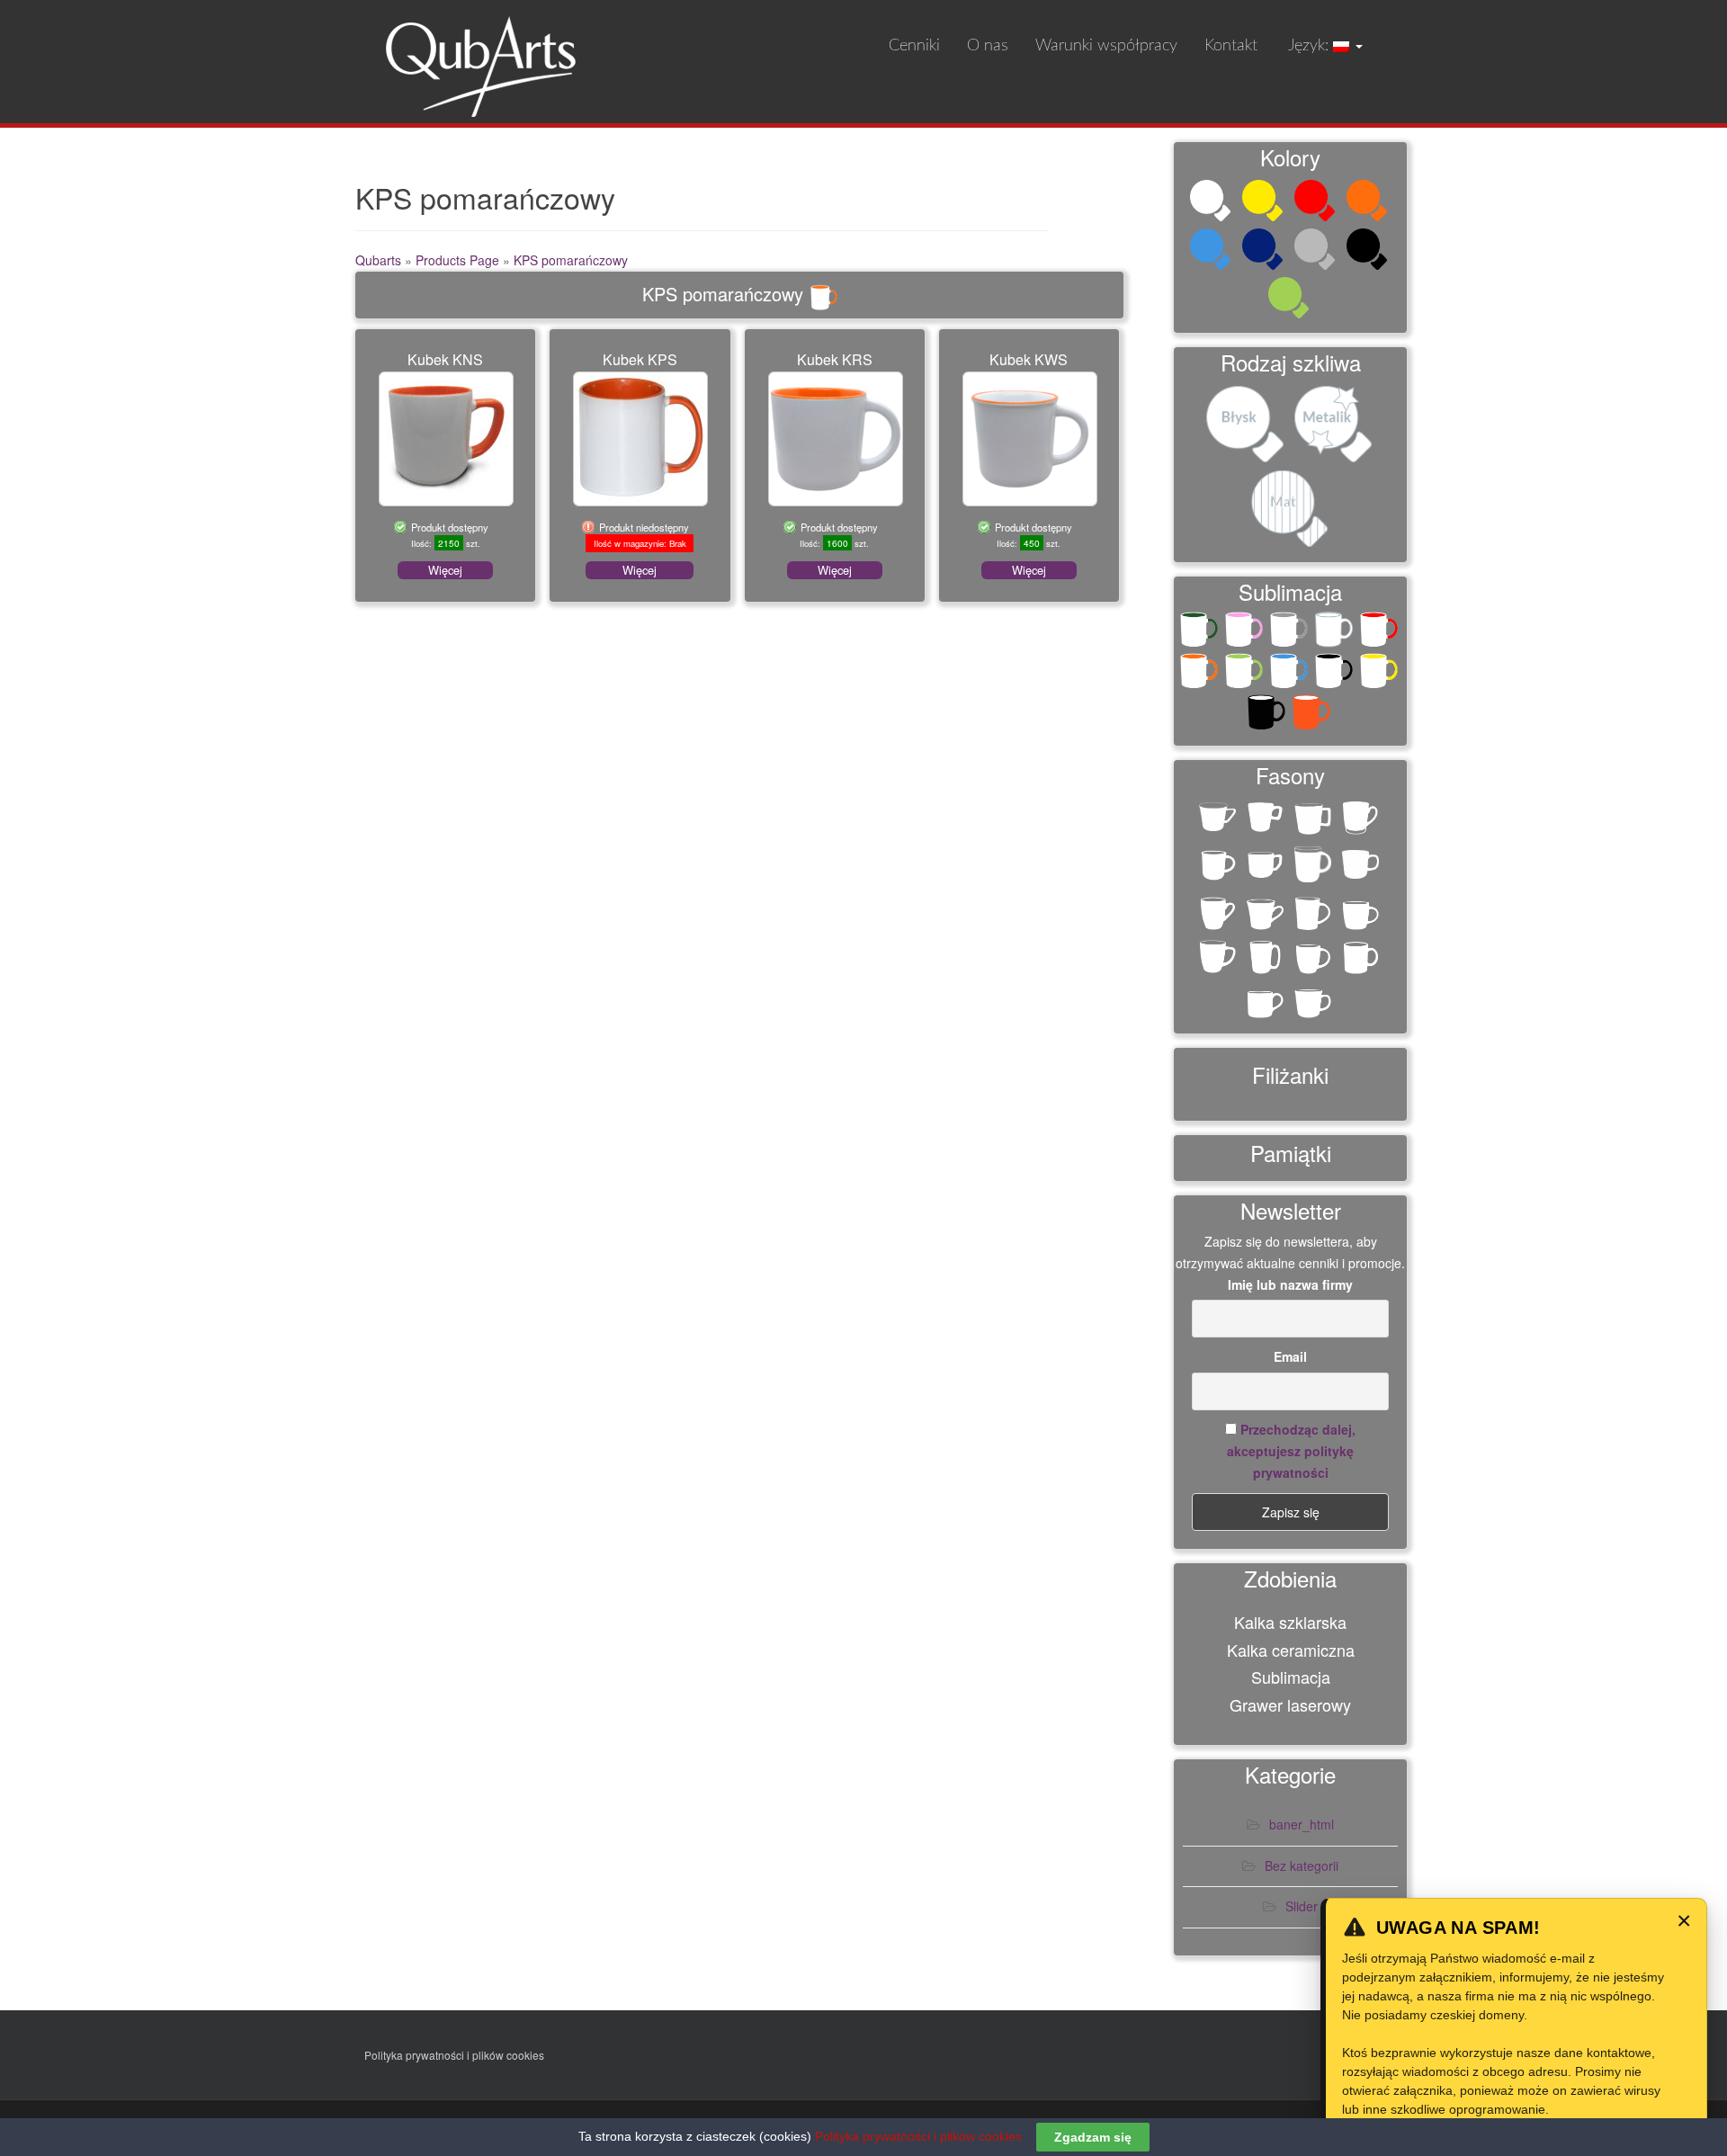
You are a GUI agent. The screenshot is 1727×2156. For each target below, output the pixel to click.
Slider (1302, 1906)
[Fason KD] (1267, 914)
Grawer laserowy (1290, 1704)
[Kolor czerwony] (1317, 202)
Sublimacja (1291, 1677)
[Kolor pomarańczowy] (1369, 202)
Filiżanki (1290, 1074)
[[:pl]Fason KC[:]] (1219, 823)
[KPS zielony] (1246, 675)
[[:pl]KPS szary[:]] (1291, 633)
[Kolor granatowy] (1265, 251)
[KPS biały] (1336, 633)
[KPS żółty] (1381, 675)
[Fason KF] (1315, 914)
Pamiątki (1291, 1153)
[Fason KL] (1267, 958)
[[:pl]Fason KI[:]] (1267, 819)
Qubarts (378, 260)
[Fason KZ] (1315, 1002)
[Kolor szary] (1317, 251)
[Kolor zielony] (1291, 300)
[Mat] (1291, 511)
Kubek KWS (1029, 359)
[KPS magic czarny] (1268, 716)
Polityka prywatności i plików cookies (454, 2055)
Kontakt (1231, 46)
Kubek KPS (640, 359)
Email (1290, 1356)
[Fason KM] (1315, 958)
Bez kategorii (1302, 1865)
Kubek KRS (835, 359)
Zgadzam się (1093, 2137)
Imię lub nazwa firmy (1290, 1284)
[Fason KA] (1315, 867)
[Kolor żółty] (1265, 202)
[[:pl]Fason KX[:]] (1267, 867)
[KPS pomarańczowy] (1201, 675)
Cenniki (914, 46)
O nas (988, 46)
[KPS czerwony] (1381, 633)
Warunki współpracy (1106, 46)
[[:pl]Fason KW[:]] (1219, 867)
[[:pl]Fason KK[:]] (1315, 819)
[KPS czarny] (1336, 675)
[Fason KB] (1219, 914)
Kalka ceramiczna (1291, 1650)
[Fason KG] (1362, 914)
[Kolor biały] (1212, 202)
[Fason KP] (1362, 958)
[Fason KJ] (1219, 958)
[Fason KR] (1267, 1002)
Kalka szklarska (1290, 1622)
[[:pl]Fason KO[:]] (1362, 819)
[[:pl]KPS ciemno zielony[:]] (1201, 633)
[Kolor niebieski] (1212, 251)
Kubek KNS (445, 359)
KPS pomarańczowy (571, 260)
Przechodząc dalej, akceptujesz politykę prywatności (1291, 1451)
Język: (1309, 46)
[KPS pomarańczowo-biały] (1313, 716)
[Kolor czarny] (1369, 251)
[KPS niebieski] (1291, 675)
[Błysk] (1247, 426)
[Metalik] (1335, 426)
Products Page (457, 260)
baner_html (1302, 1824)
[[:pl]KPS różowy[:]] (1246, 633)
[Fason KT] (1362, 870)
